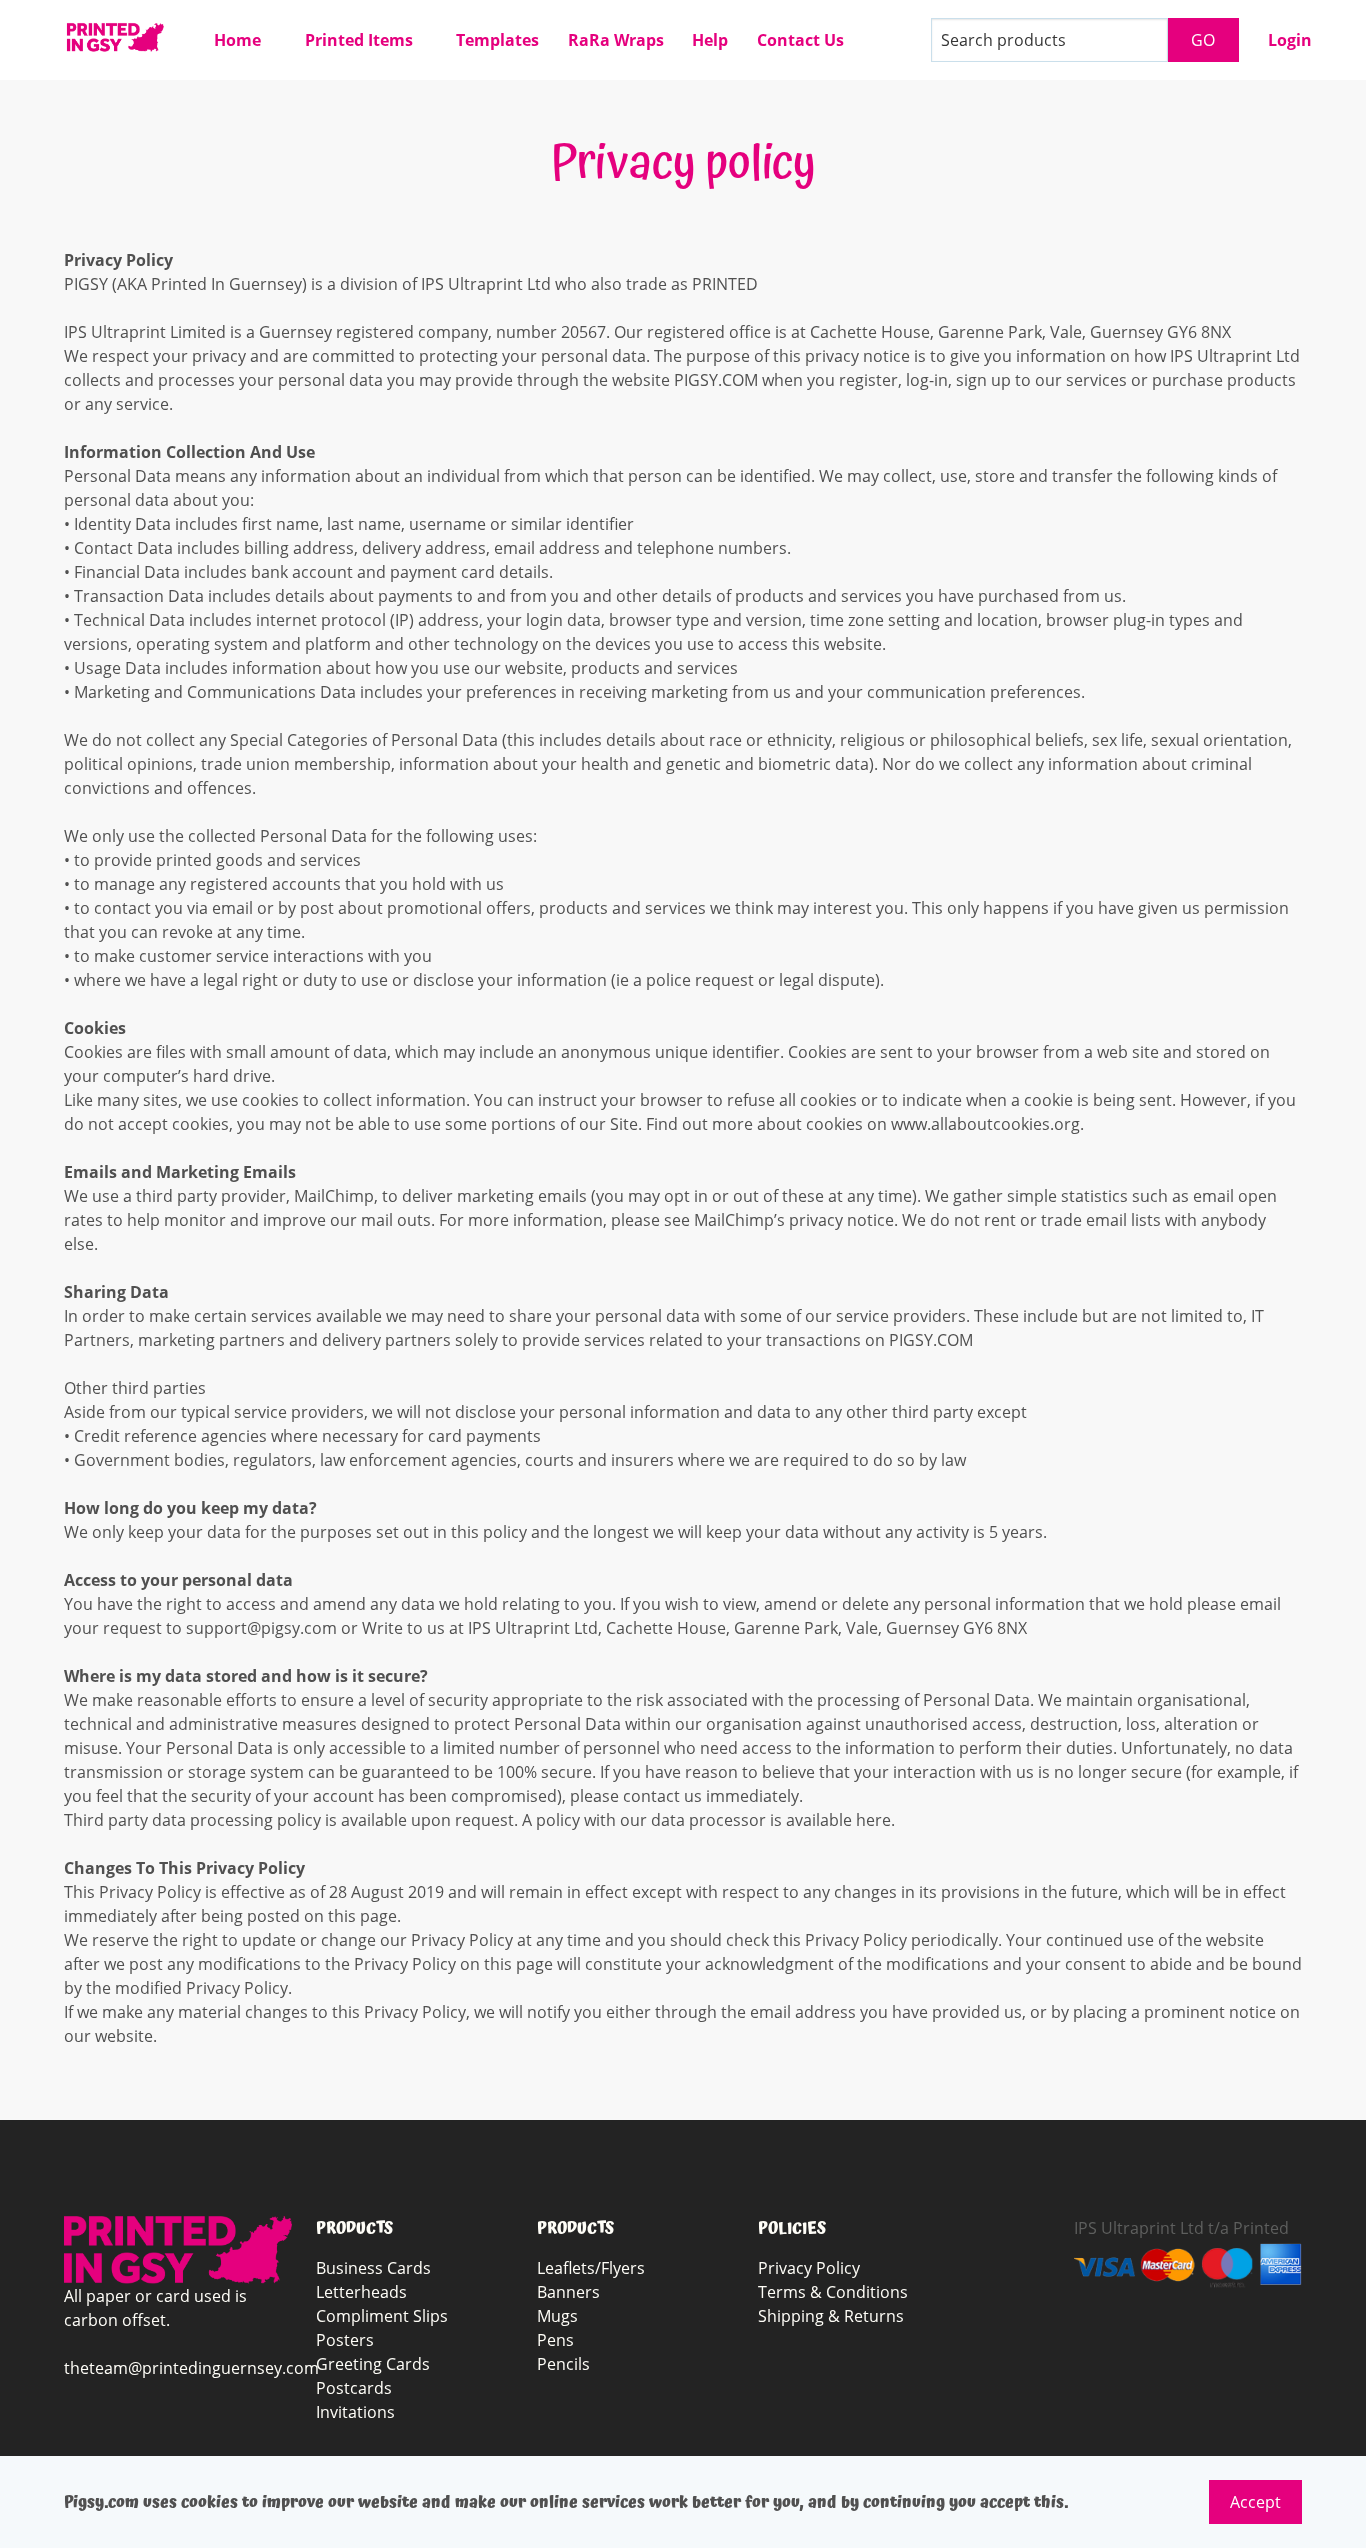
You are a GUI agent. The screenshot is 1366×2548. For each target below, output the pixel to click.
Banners (568, 2292)
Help (710, 40)
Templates (497, 40)
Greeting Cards (373, 2364)
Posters (345, 2340)
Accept (1255, 2502)
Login (1290, 40)
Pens (555, 2340)
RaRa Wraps (616, 40)
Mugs (557, 2316)
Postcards (354, 2388)
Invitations (355, 2412)
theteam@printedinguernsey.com (191, 2368)
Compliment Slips (382, 2316)
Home (237, 40)
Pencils (563, 2364)
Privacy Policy (809, 2268)
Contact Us (800, 40)
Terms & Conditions (833, 2292)
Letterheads (361, 2292)
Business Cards (373, 2268)
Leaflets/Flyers (591, 2268)
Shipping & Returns (831, 2316)
